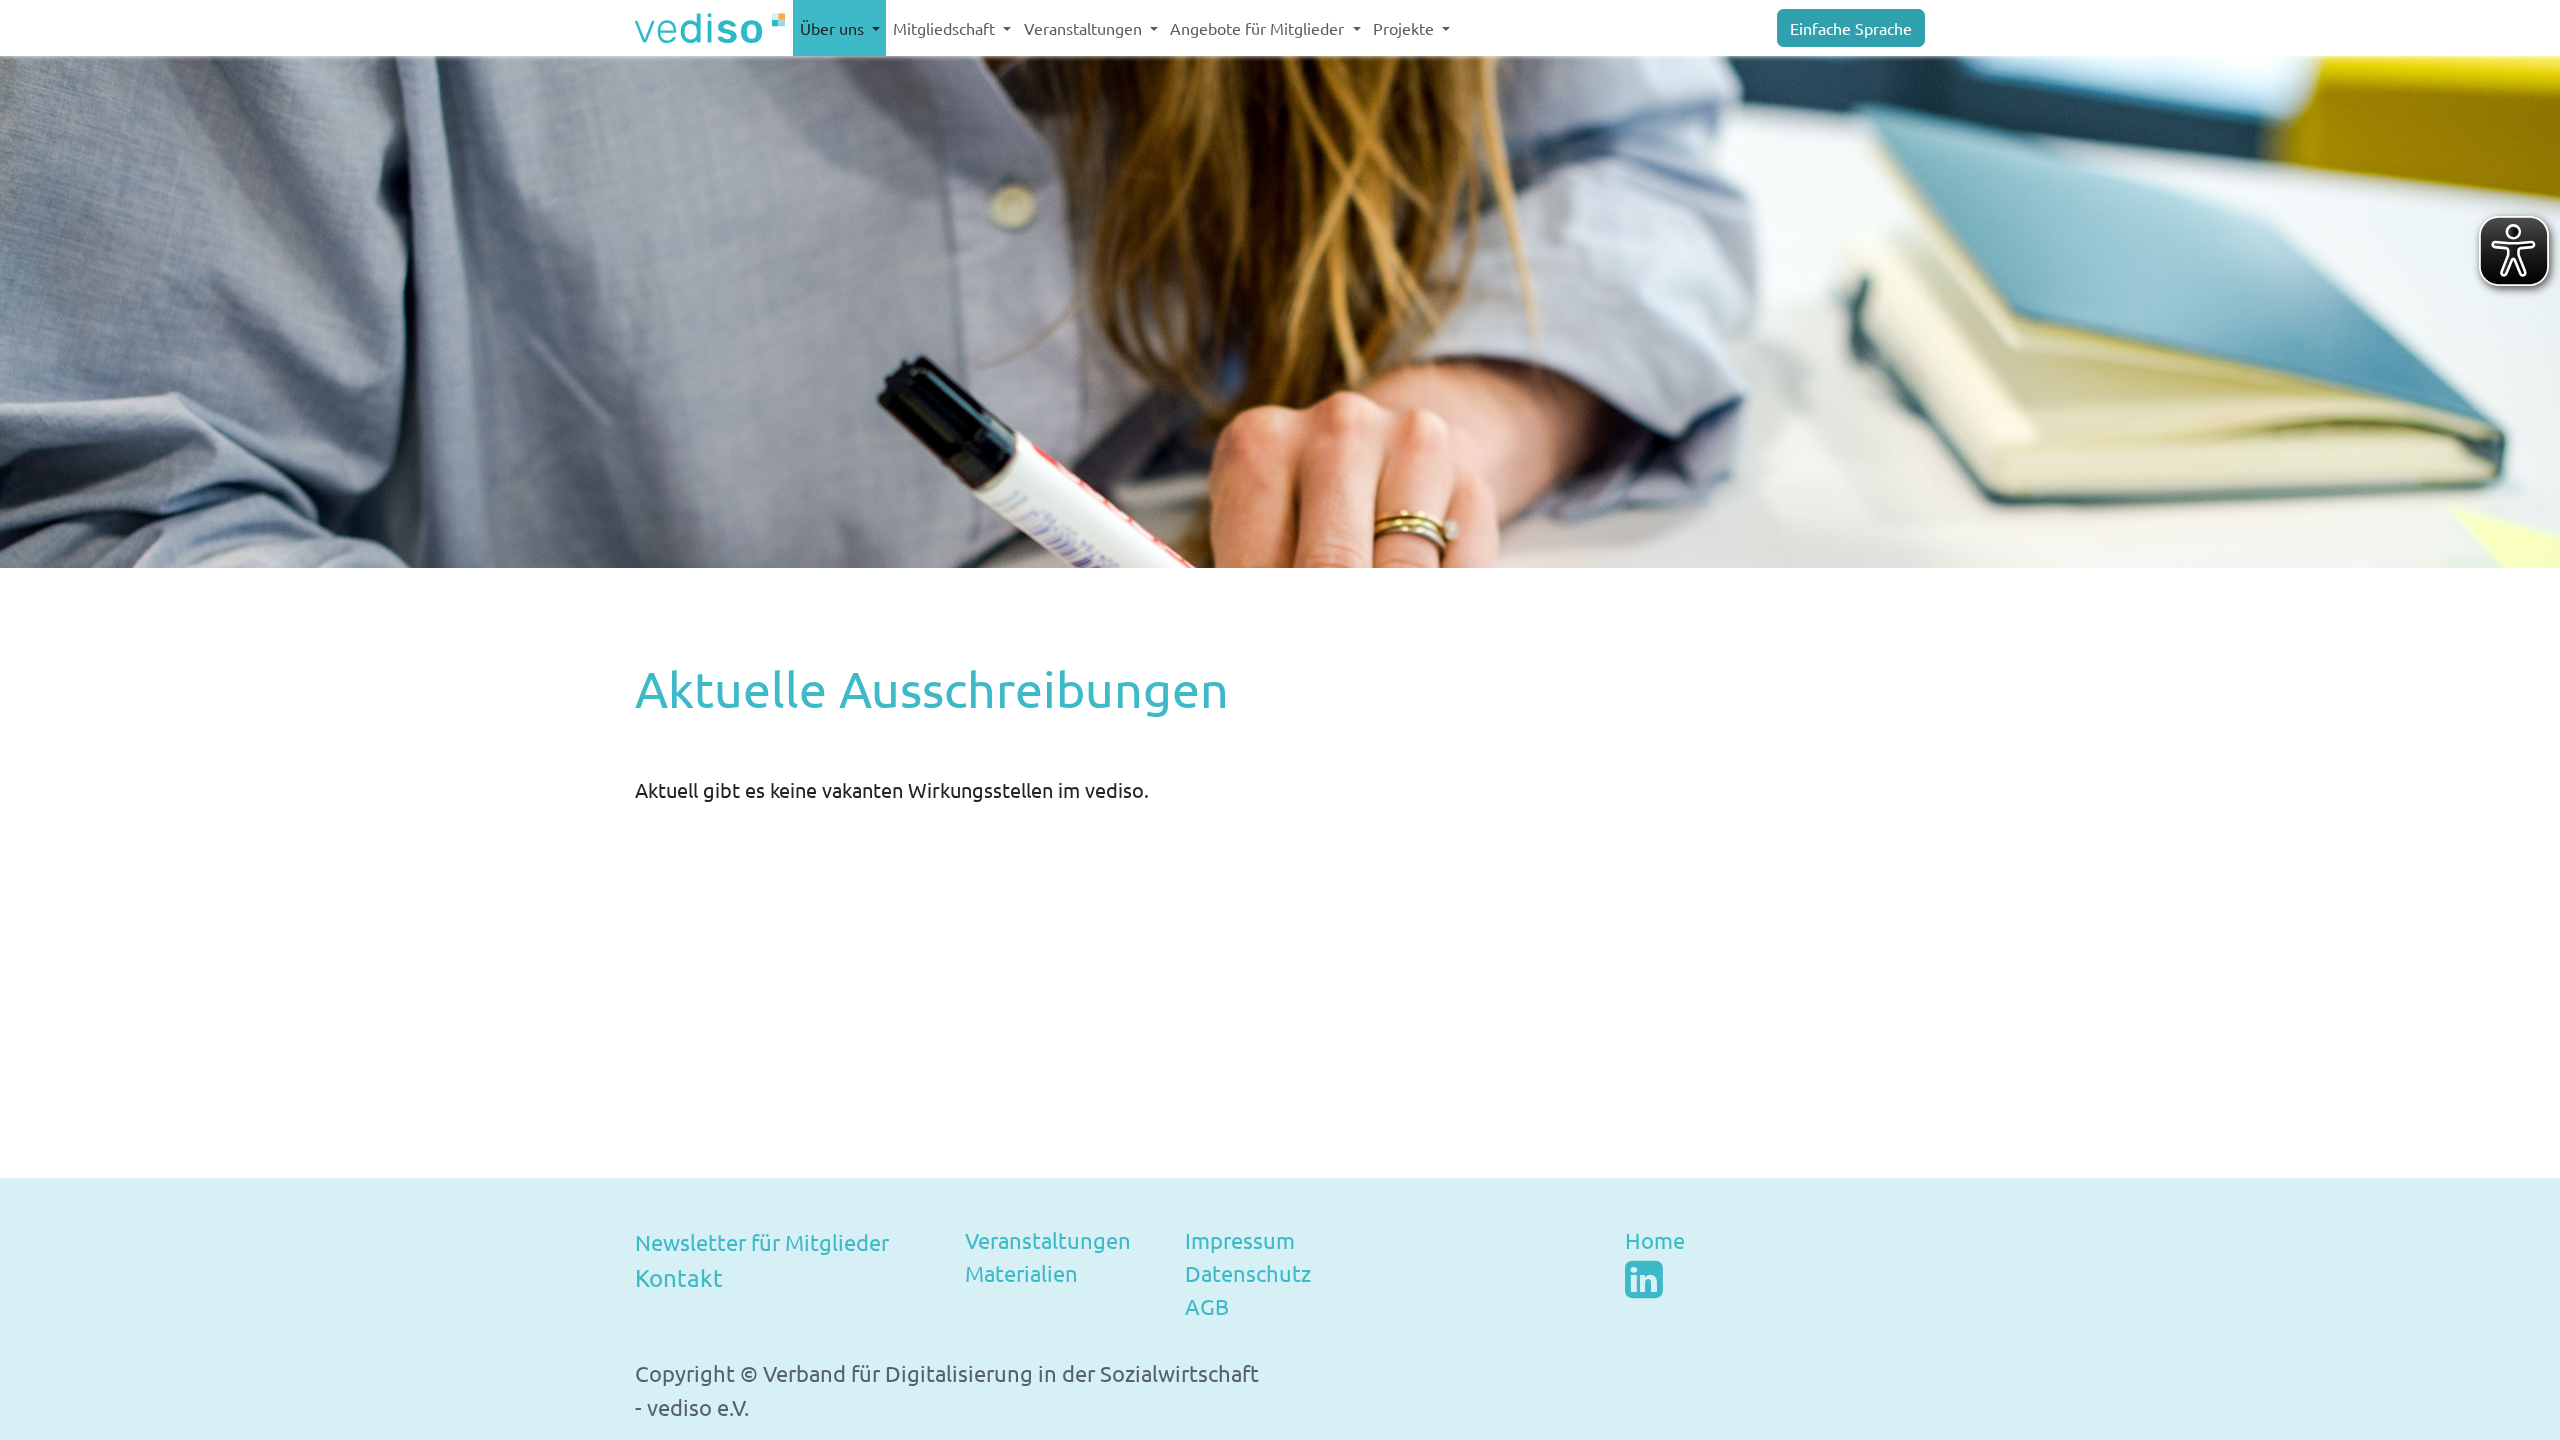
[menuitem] (839, 28)
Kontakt (679, 1277)
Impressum (1240, 1240)
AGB (1207, 1306)
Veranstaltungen (1048, 1240)
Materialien (1021, 1273)
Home (1655, 1240)
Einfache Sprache (1851, 28)
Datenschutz (1248, 1273)
